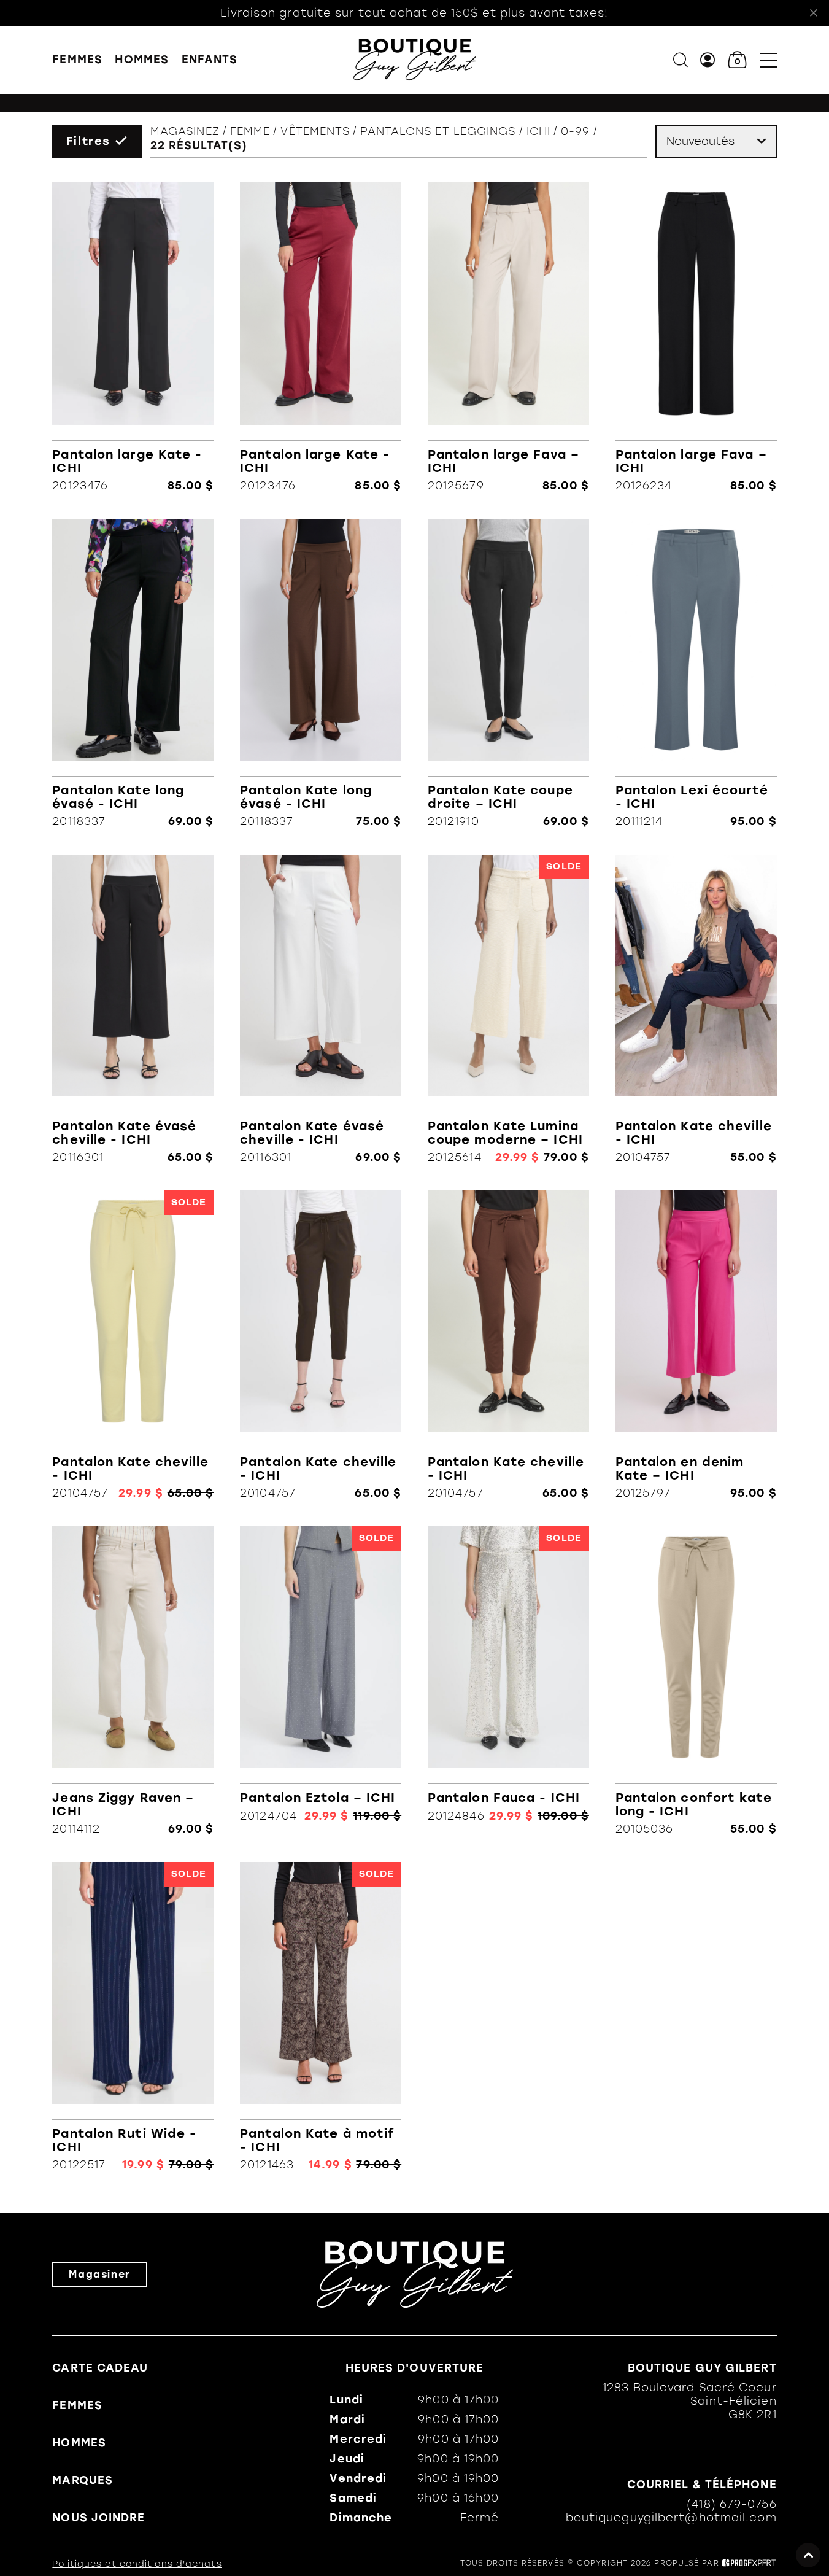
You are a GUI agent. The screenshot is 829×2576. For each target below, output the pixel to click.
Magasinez (185, 131)
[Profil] (708, 60)
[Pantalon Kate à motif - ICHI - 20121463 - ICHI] (321, 2017)
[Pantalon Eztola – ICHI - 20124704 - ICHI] (321, 1681)
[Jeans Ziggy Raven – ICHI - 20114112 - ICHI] (133, 1681)
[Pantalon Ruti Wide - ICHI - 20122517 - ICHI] (133, 2017)
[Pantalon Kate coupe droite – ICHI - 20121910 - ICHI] (508, 673)
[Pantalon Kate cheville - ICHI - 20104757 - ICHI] (696, 1009)
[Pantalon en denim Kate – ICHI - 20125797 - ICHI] (696, 1345)
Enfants (210, 60)
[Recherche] (681, 60)
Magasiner (99, 2274)
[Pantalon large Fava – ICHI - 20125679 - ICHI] (508, 337)
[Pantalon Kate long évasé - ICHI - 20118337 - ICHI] (133, 673)
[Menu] (769, 60)
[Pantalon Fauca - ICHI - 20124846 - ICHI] (508, 1681)
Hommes (142, 60)
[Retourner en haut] (808, 2555)
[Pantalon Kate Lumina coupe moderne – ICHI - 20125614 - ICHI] (508, 1009)
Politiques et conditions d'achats (137, 2564)
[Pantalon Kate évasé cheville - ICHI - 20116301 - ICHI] (133, 1009)
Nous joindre (98, 2518)
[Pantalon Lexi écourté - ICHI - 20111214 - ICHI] (696, 673)
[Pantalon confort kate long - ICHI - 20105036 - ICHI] (696, 1681)
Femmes (77, 60)
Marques (83, 2480)
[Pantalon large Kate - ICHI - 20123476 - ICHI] (133, 337)
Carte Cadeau (100, 2368)
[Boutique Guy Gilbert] (415, 60)
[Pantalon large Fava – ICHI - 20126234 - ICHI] (696, 337)
